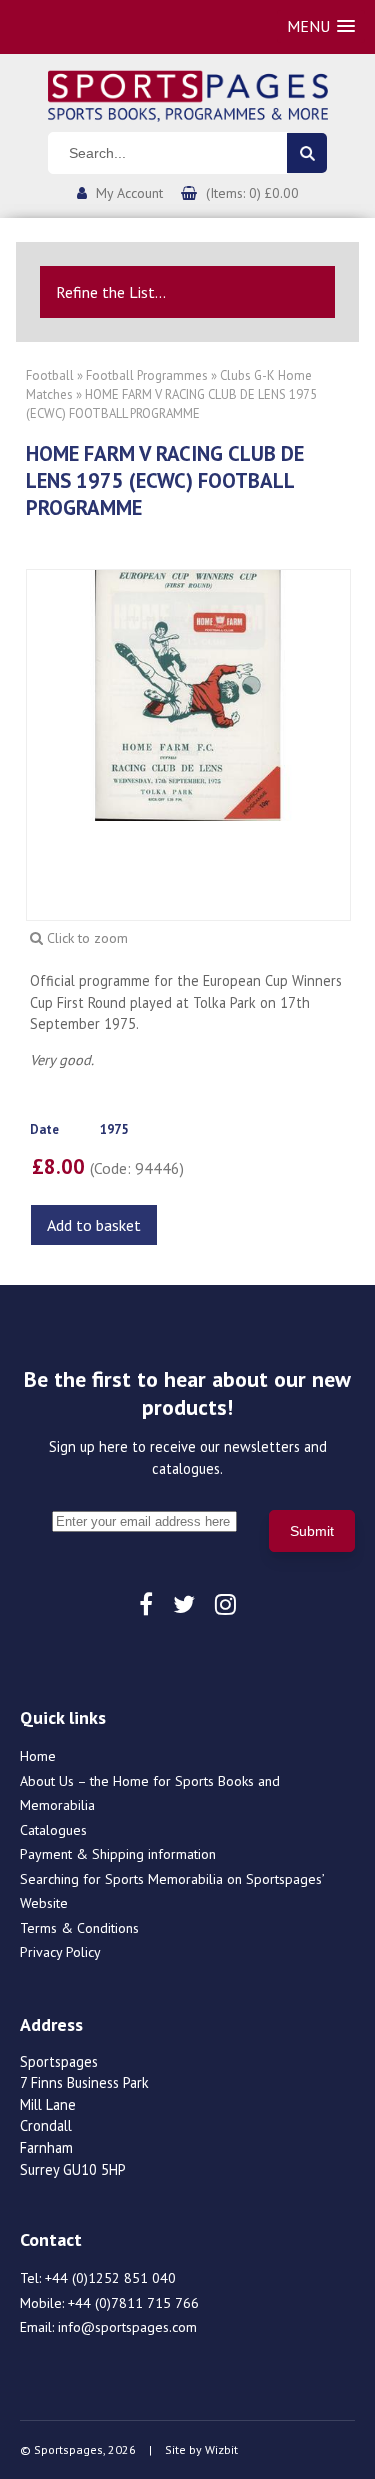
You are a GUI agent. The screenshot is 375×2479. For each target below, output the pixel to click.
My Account (129, 193)
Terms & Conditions (79, 1928)
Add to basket (94, 1225)
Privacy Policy (60, 1952)
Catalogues (53, 1830)
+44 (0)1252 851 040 (110, 2278)
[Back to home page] (188, 94)
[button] (321, 26)
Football (50, 375)
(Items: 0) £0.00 (252, 193)
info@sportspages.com (127, 2327)
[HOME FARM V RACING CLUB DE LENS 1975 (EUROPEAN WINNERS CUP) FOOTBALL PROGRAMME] (188, 694)
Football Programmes (147, 375)
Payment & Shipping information (118, 1854)
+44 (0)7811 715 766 (133, 2303)
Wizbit (221, 2449)
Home (38, 1756)
